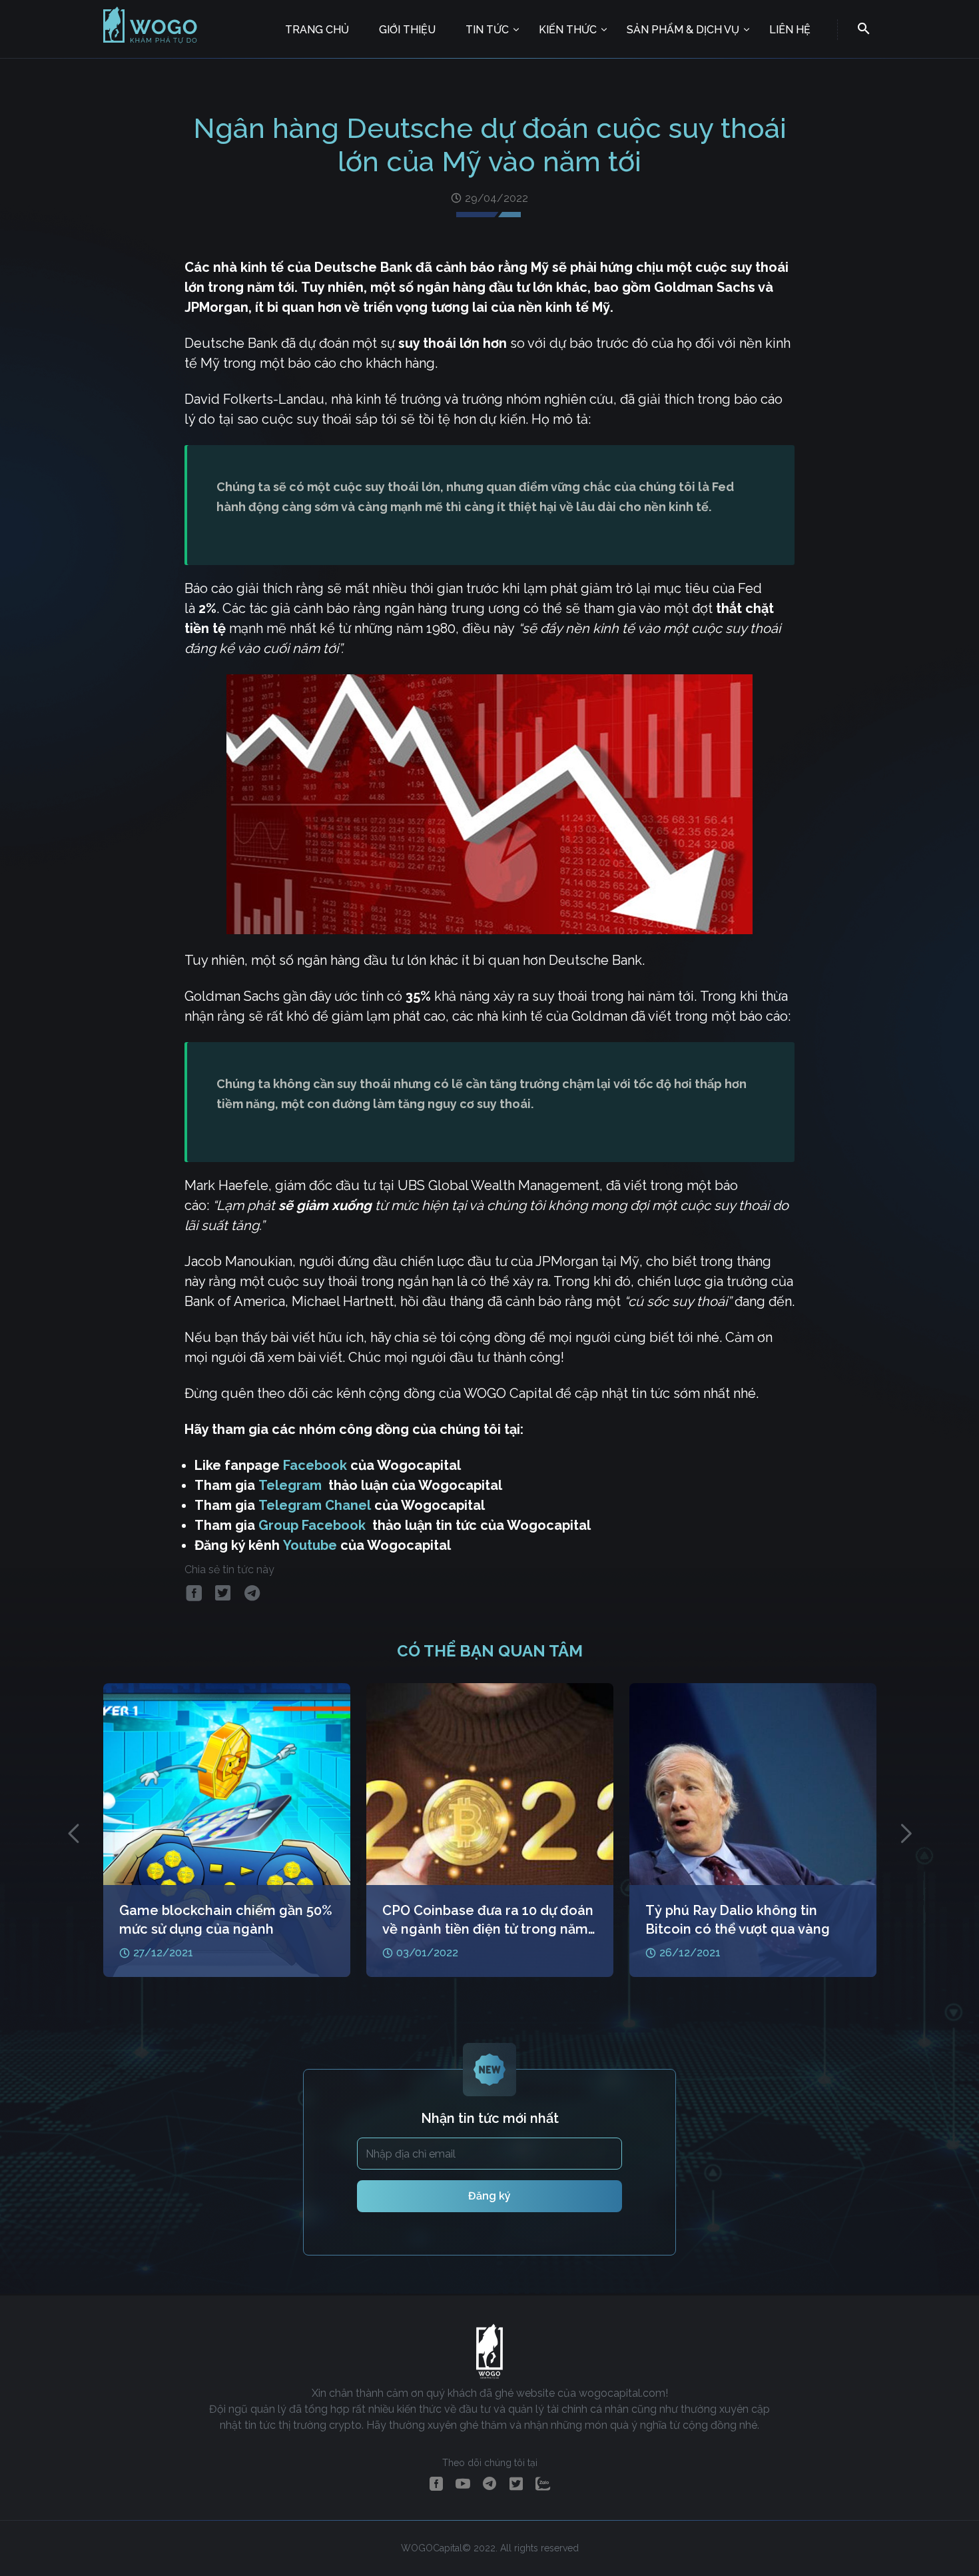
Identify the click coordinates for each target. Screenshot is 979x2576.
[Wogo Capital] (151, 42)
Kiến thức (568, 30)
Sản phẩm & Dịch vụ (683, 30)
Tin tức (487, 30)
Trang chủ (317, 30)
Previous (73, 1833)
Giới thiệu (407, 30)
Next (906, 1833)
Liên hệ (790, 30)
